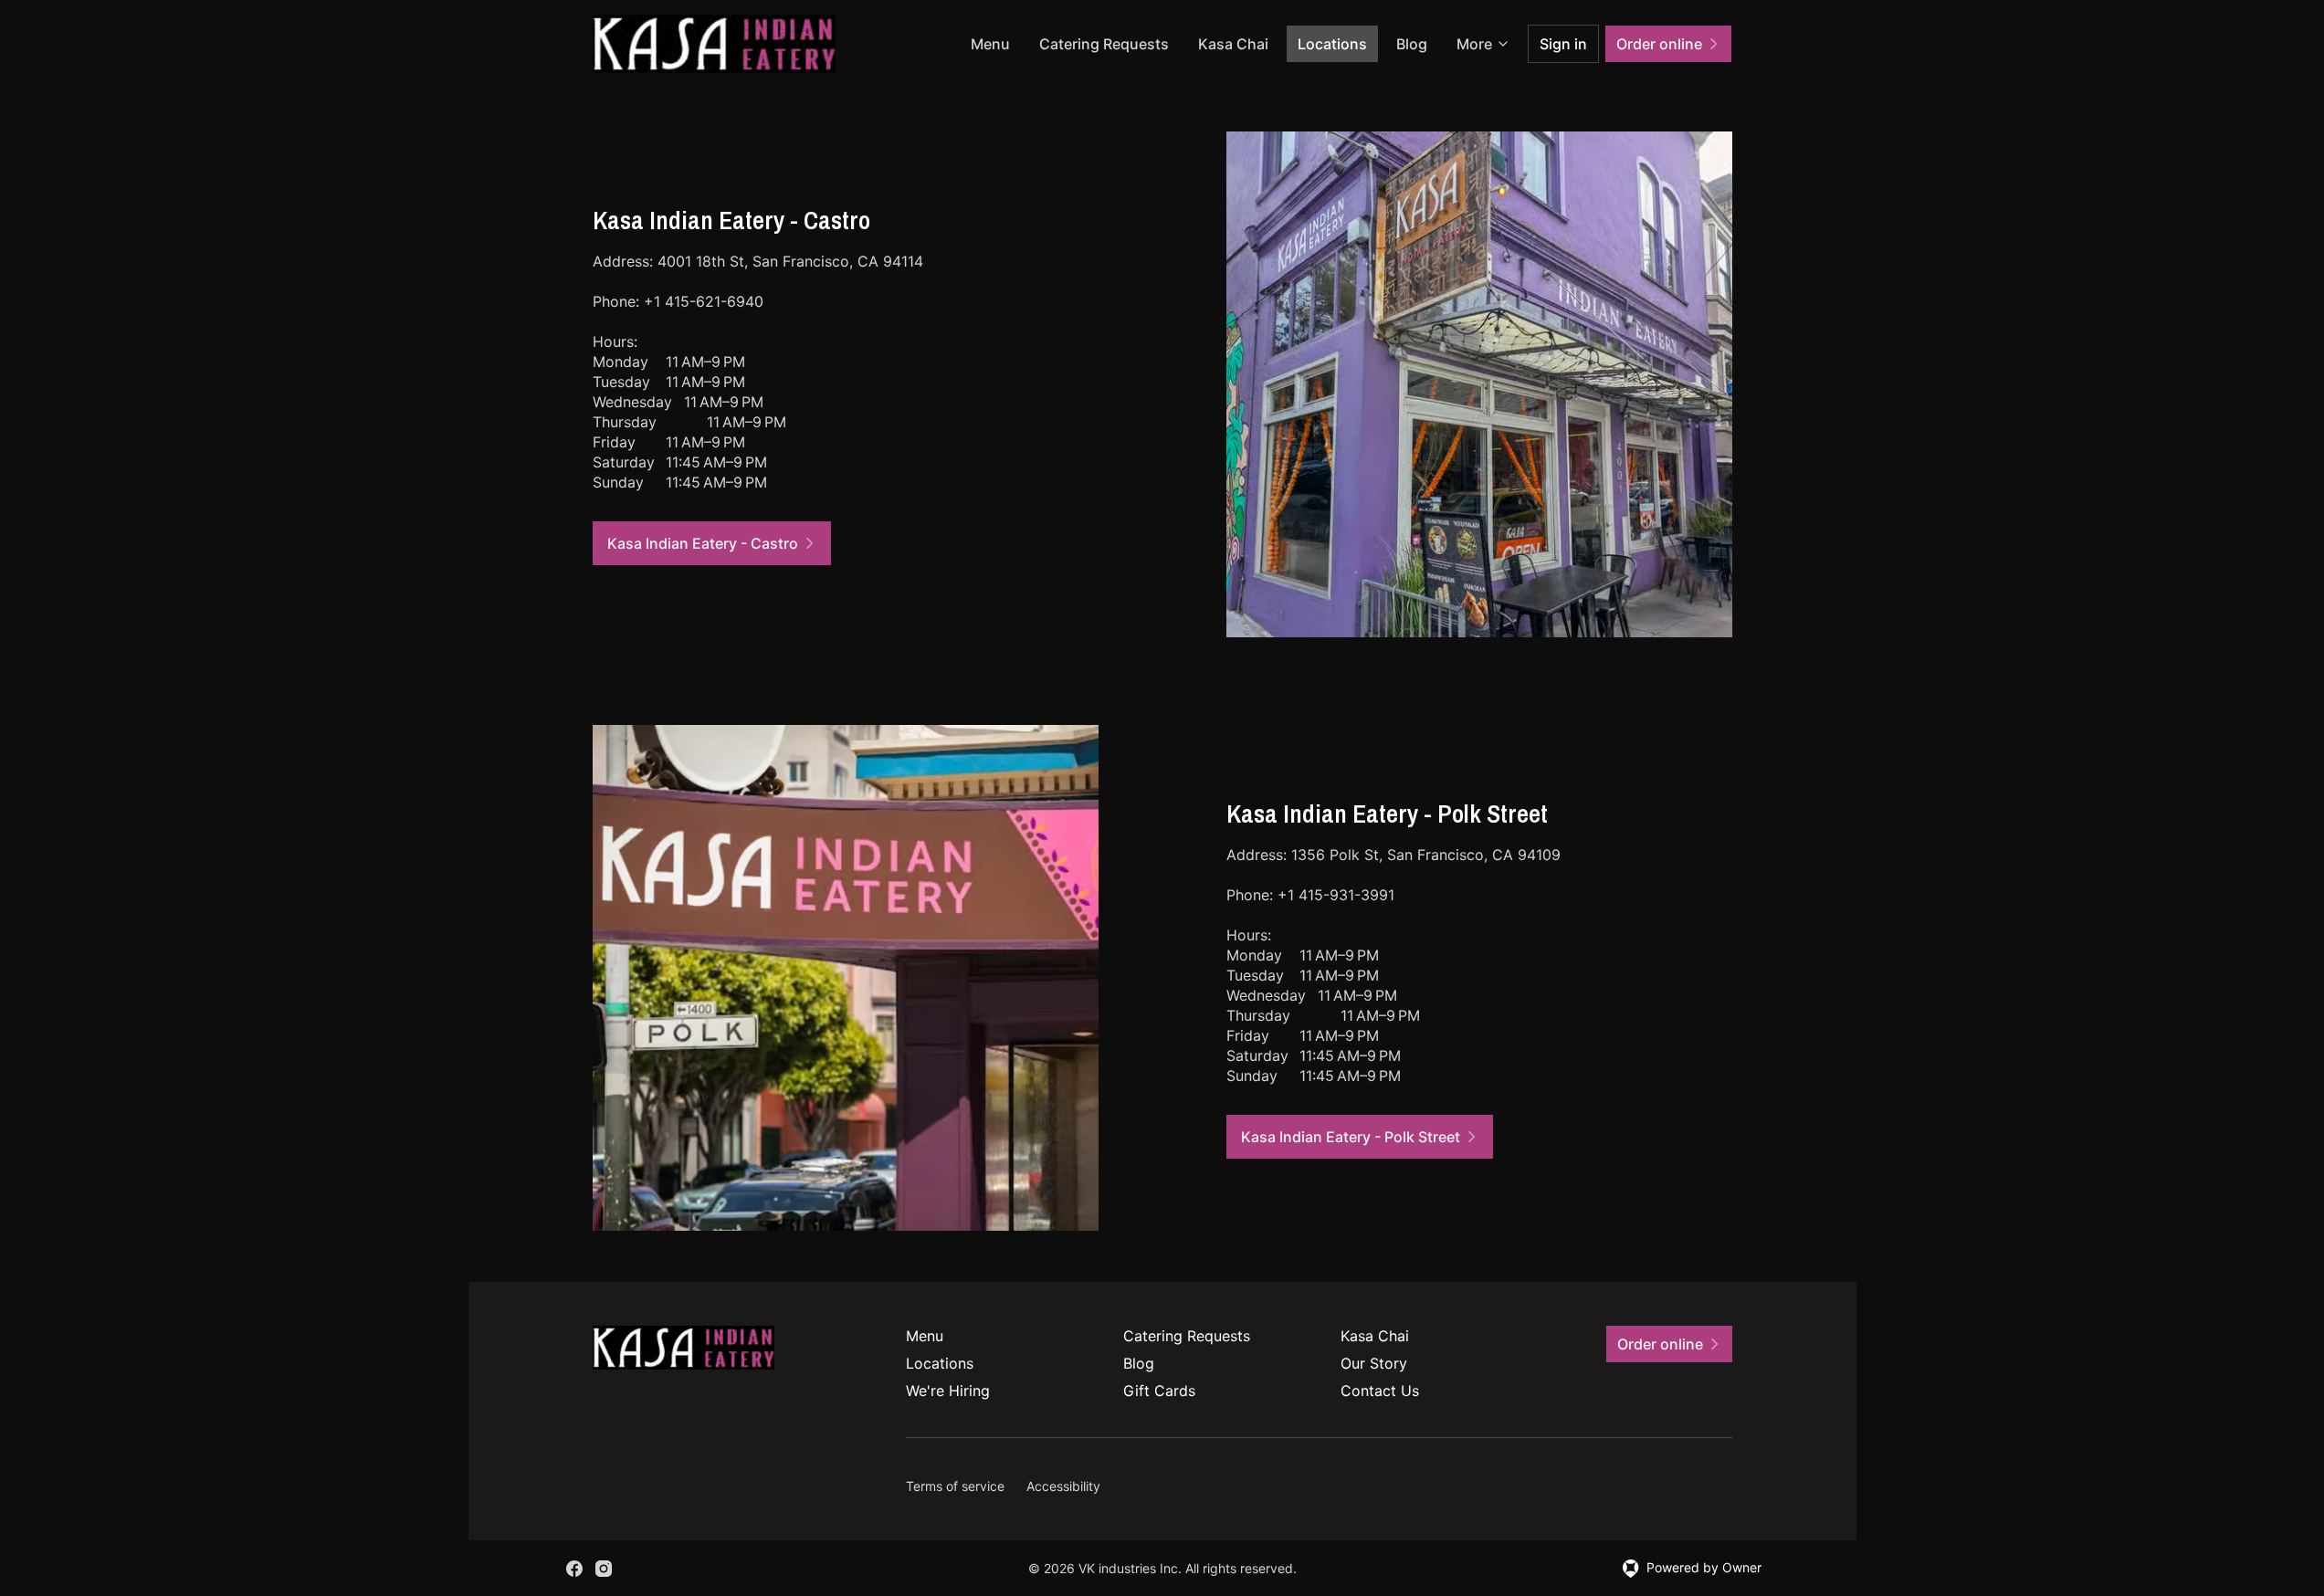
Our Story (1374, 1363)
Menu (990, 44)
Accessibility (1063, 1486)
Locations (1332, 44)
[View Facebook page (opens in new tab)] (574, 1569)
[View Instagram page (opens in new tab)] (604, 1569)
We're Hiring (948, 1391)
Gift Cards (1159, 1391)
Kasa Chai (1233, 44)
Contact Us (1380, 1391)
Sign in (1563, 44)
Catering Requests (1104, 44)
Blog (1412, 44)
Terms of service (955, 1486)
